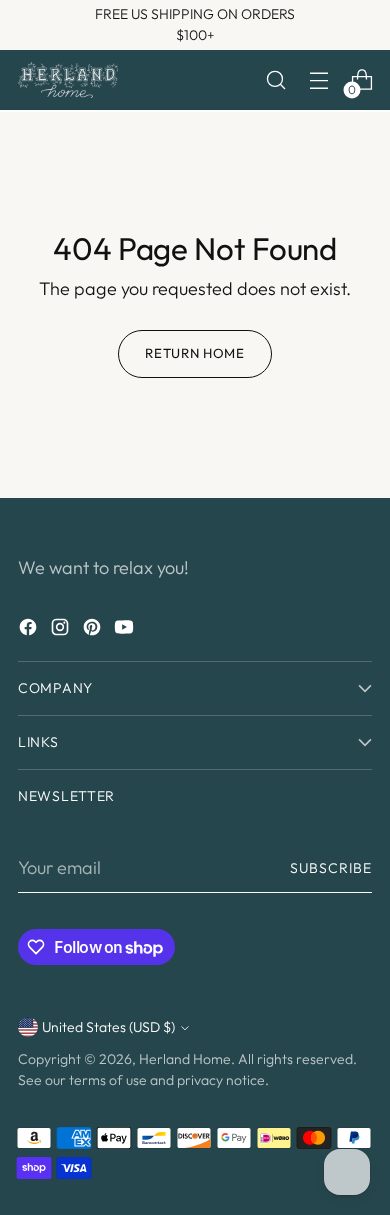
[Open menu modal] (318, 80)
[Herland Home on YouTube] (126, 630)
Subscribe (331, 868)
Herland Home (185, 1059)
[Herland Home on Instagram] (62, 630)
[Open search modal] (275, 80)
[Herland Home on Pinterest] (94, 630)
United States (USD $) (108, 1027)
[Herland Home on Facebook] (30, 630)
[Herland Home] (68, 79)
